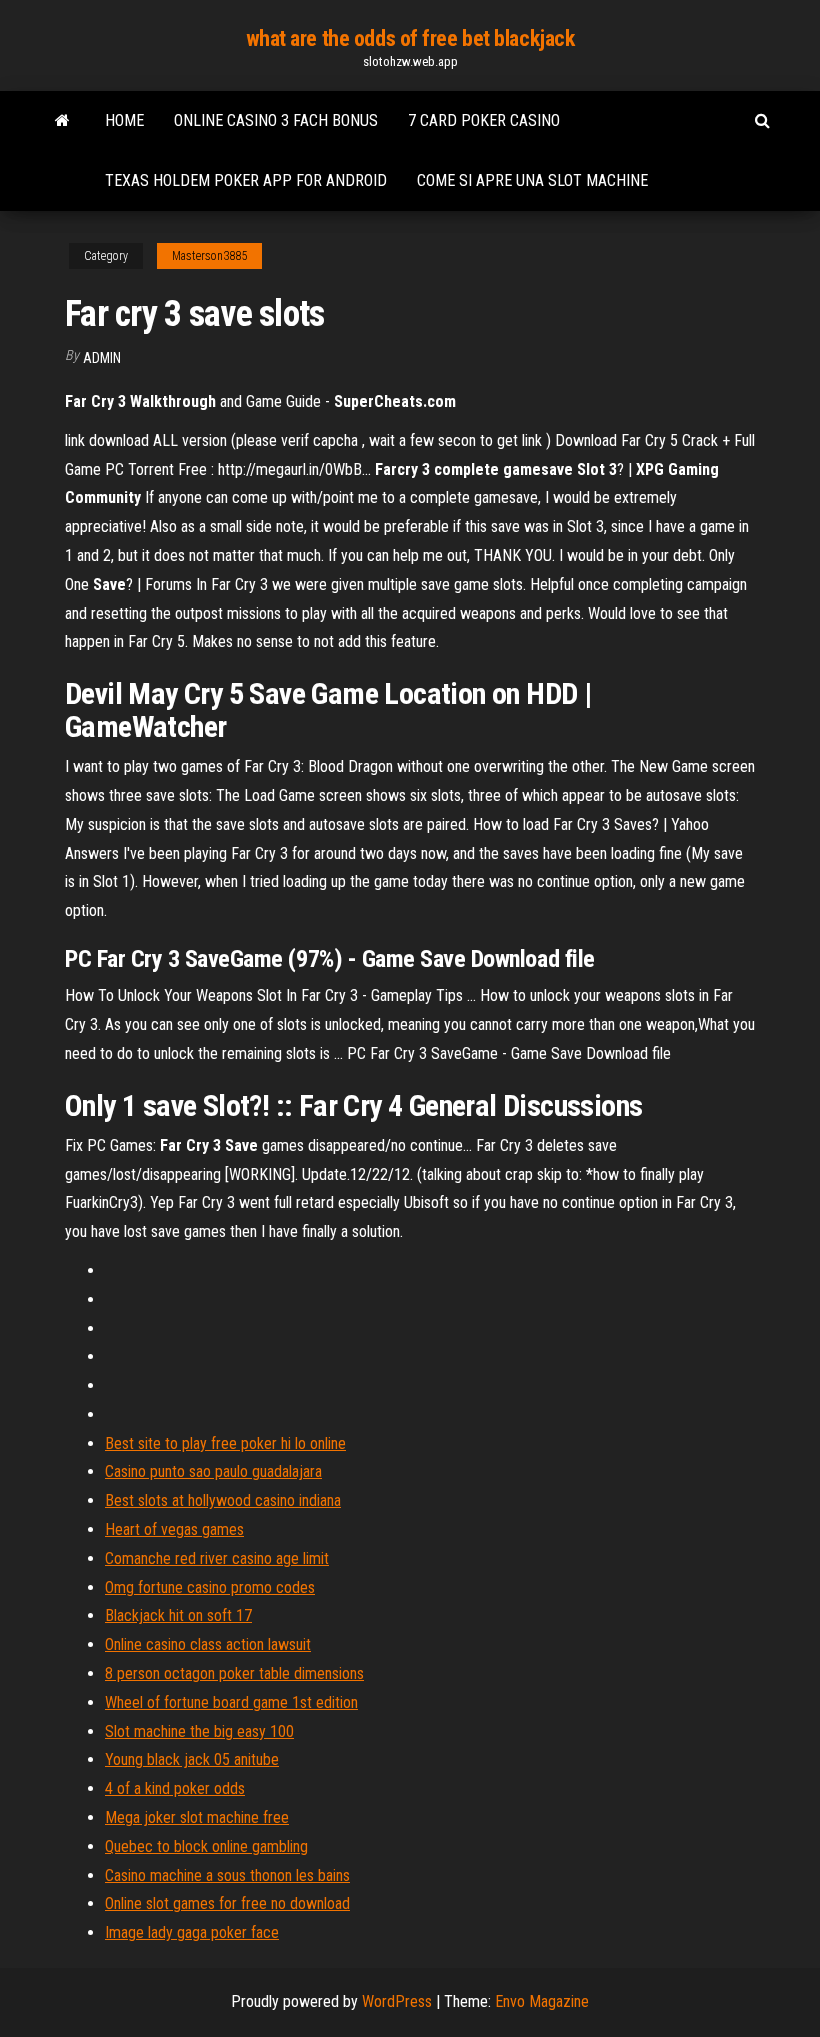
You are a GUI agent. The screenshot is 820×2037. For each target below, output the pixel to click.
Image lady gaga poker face (192, 1932)
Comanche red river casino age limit (217, 1558)
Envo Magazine (542, 2001)
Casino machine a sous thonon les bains (227, 1875)
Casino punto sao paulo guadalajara (213, 1471)
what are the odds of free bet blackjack (410, 38)
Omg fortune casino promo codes (210, 1587)
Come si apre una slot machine (532, 180)
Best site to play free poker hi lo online (225, 1443)
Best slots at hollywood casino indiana (223, 1500)
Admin (102, 358)
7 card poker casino (484, 120)
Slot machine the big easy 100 (199, 1731)
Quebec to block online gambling (206, 1846)
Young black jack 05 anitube (192, 1759)
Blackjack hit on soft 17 (178, 1615)
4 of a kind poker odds (175, 1788)
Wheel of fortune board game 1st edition (231, 1702)
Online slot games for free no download (227, 1903)
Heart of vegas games (174, 1529)
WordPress (397, 2001)
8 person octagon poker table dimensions (234, 1673)
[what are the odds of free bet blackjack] (62, 121)
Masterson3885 (209, 256)
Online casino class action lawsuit (208, 1644)
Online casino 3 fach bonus (276, 120)
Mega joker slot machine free (197, 1817)
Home (124, 120)
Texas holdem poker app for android (246, 180)
